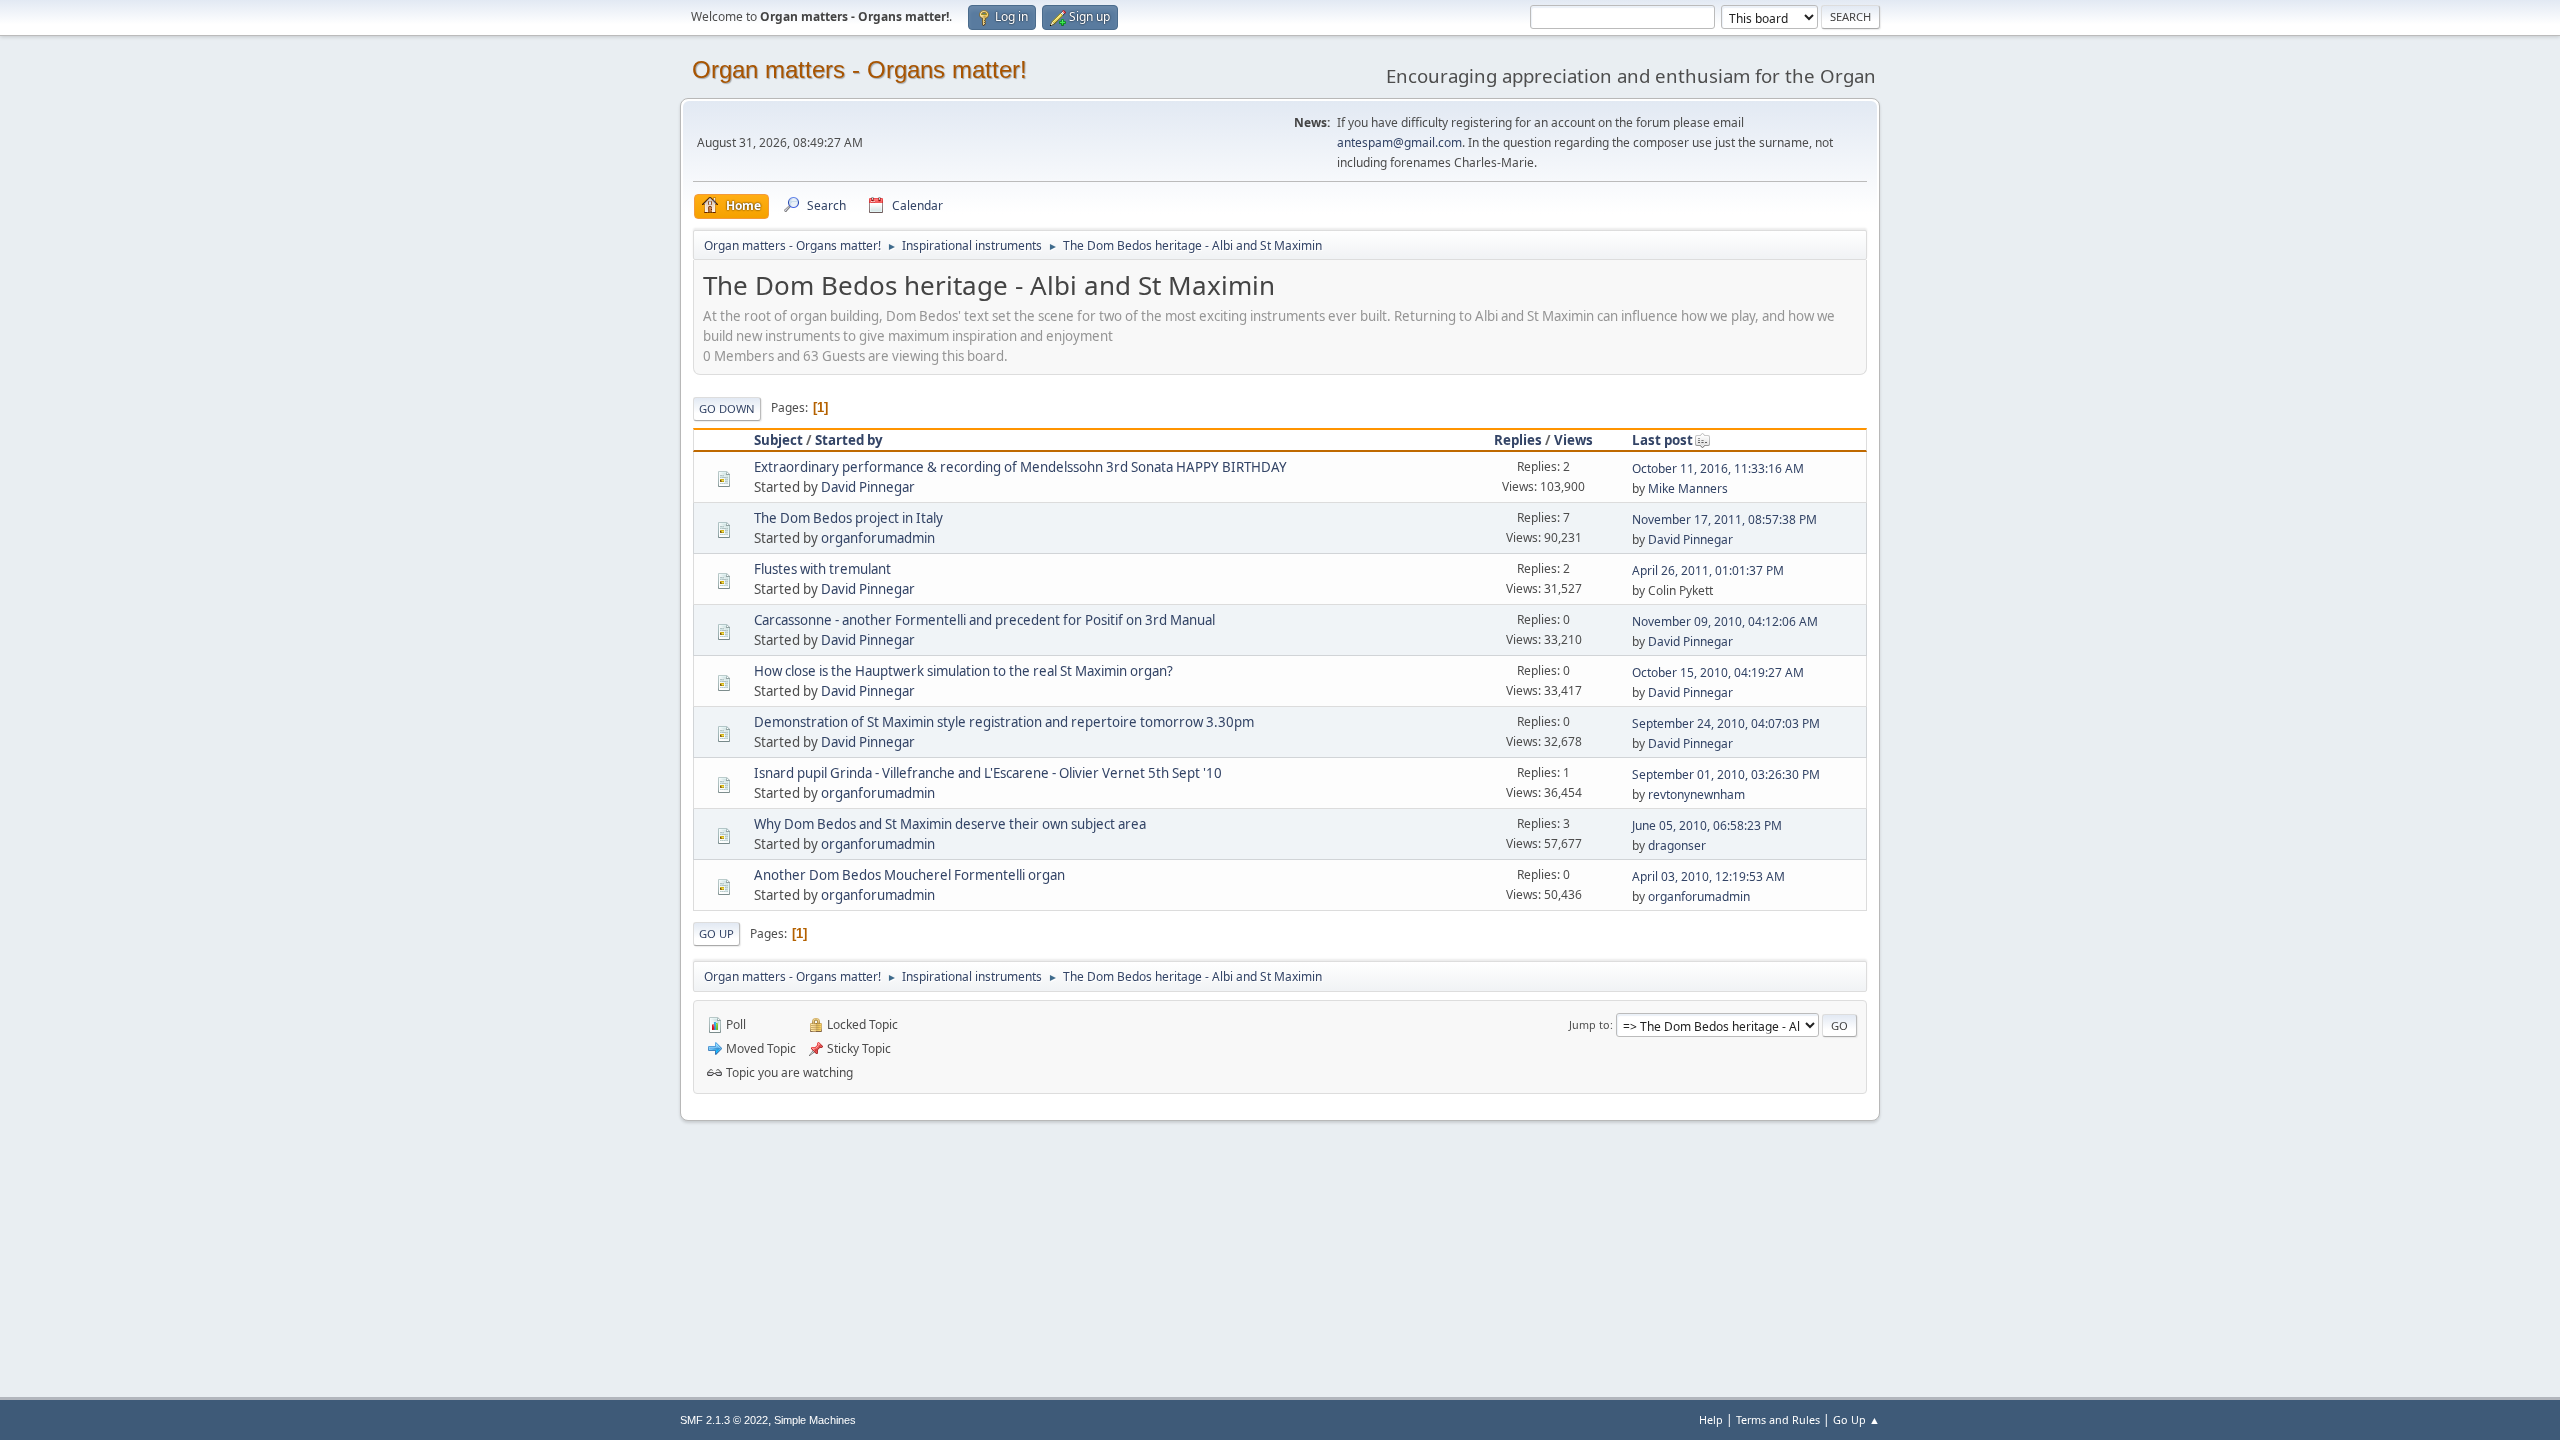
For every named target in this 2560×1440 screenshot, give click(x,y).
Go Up (716, 933)
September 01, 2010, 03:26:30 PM (1726, 774)
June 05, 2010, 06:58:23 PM (1707, 825)
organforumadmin (878, 538)
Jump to (1589, 1024)
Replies (1518, 440)
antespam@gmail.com (1399, 142)
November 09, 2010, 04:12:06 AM (1725, 621)
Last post (1662, 440)
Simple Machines (815, 1420)
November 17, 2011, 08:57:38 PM (1724, 519)
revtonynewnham (1696, 794)
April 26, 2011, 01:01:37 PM (1708, 570)
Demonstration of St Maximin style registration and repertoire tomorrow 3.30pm (1004, 722)
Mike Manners (1688, 488)
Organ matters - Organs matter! (859, 69)
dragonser (1677, 845)
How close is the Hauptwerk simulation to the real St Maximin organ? (963, 671)
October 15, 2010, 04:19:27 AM (1718, 672)
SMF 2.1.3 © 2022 (724, 1420)
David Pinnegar (868, 487)
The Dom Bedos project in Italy (848, 518)
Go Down (727, 408)
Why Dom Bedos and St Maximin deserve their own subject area (950, 824)
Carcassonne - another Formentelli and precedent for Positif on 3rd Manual (984, 620)
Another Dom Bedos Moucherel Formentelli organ (909, 875)
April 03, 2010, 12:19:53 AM (1708, 876)
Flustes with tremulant (822, 569)
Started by (849, 440)
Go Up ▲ (1856, 1419)
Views (1573, 440)
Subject (778, 440)
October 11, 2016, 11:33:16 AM (1718, 468)
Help (1711, 1419)
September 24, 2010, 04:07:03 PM (1726, 723)
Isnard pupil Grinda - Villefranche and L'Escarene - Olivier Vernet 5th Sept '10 (988, 773)
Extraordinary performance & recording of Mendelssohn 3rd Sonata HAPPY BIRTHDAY (1020, 467)
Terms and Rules (1778, 1419)
